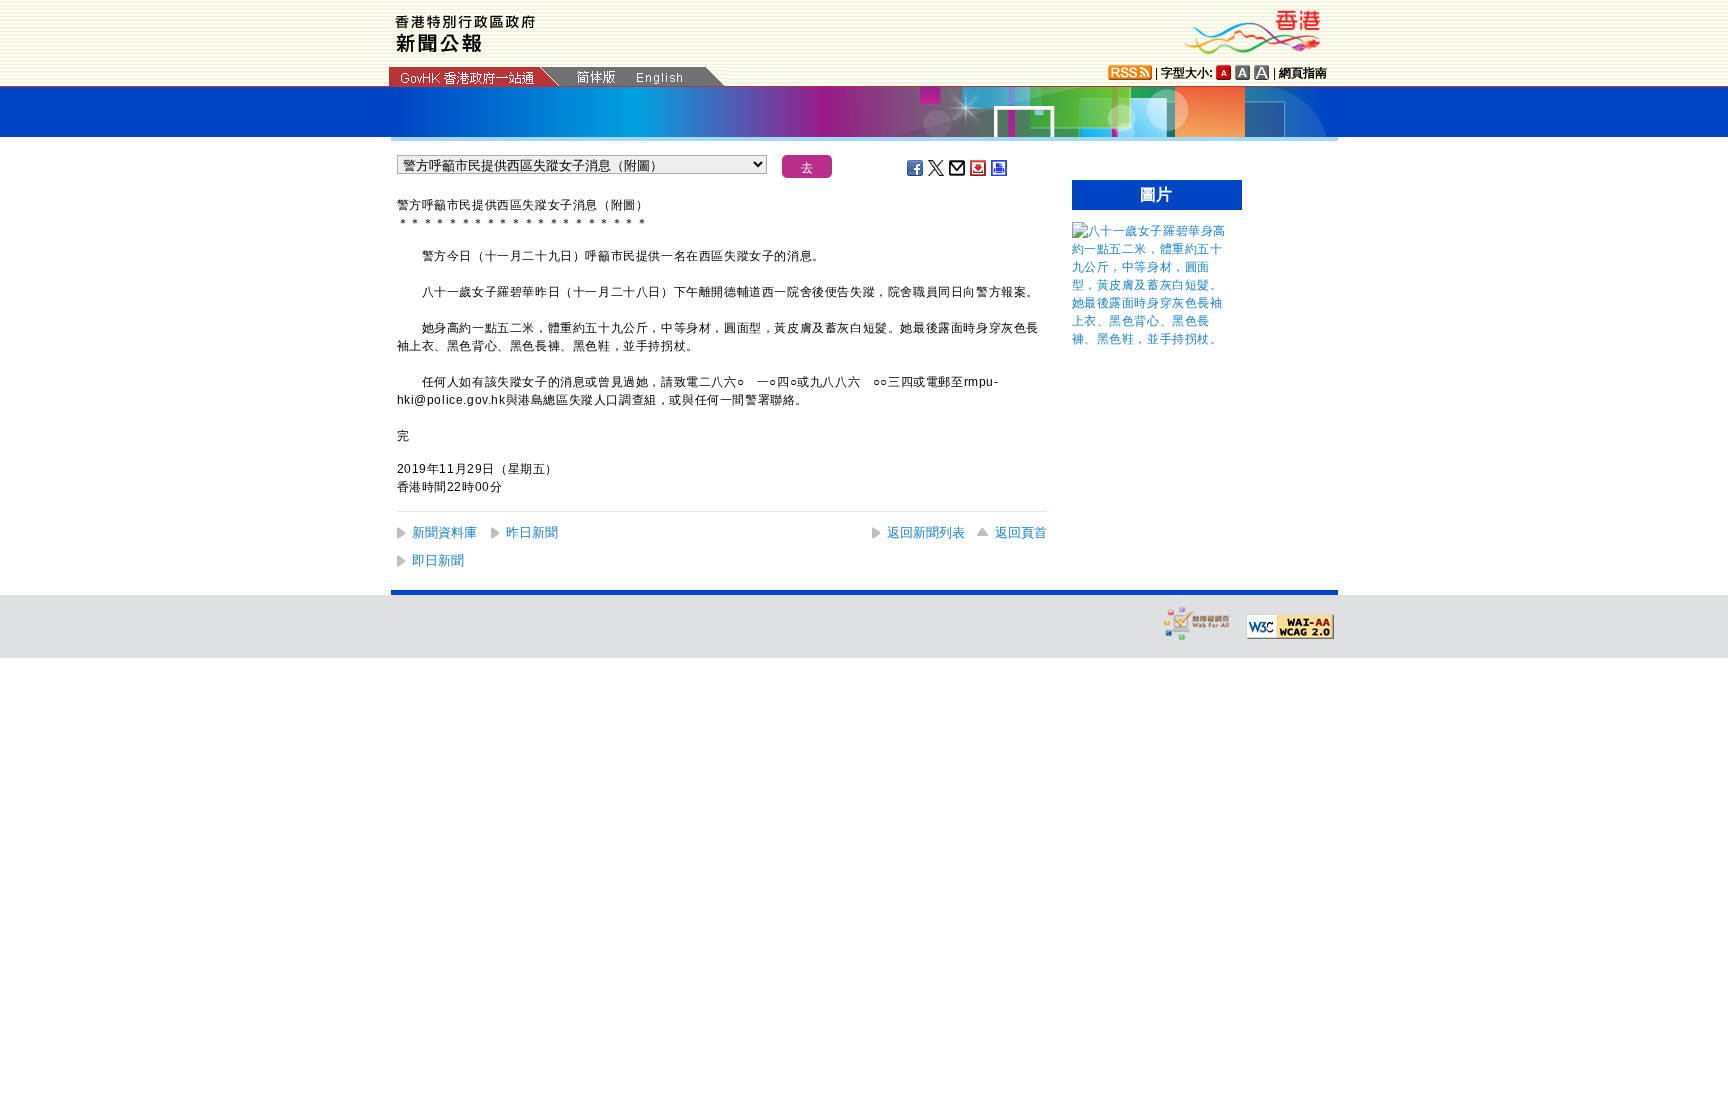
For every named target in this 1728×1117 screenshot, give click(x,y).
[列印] (1000, 168)
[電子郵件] (958, 168)
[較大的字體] (1243, 72)
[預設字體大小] (1224, 72)
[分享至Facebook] (916, 168)
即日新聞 (438, 560)
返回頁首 (1021, 532)
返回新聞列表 (926, 532)
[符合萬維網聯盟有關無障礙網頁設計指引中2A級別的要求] (1290, 627)
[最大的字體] (1262, 72)
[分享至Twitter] (937, 168)
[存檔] (979, 168)
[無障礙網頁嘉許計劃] (1197, 622)
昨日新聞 (532, 532)
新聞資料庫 (444, 532)
